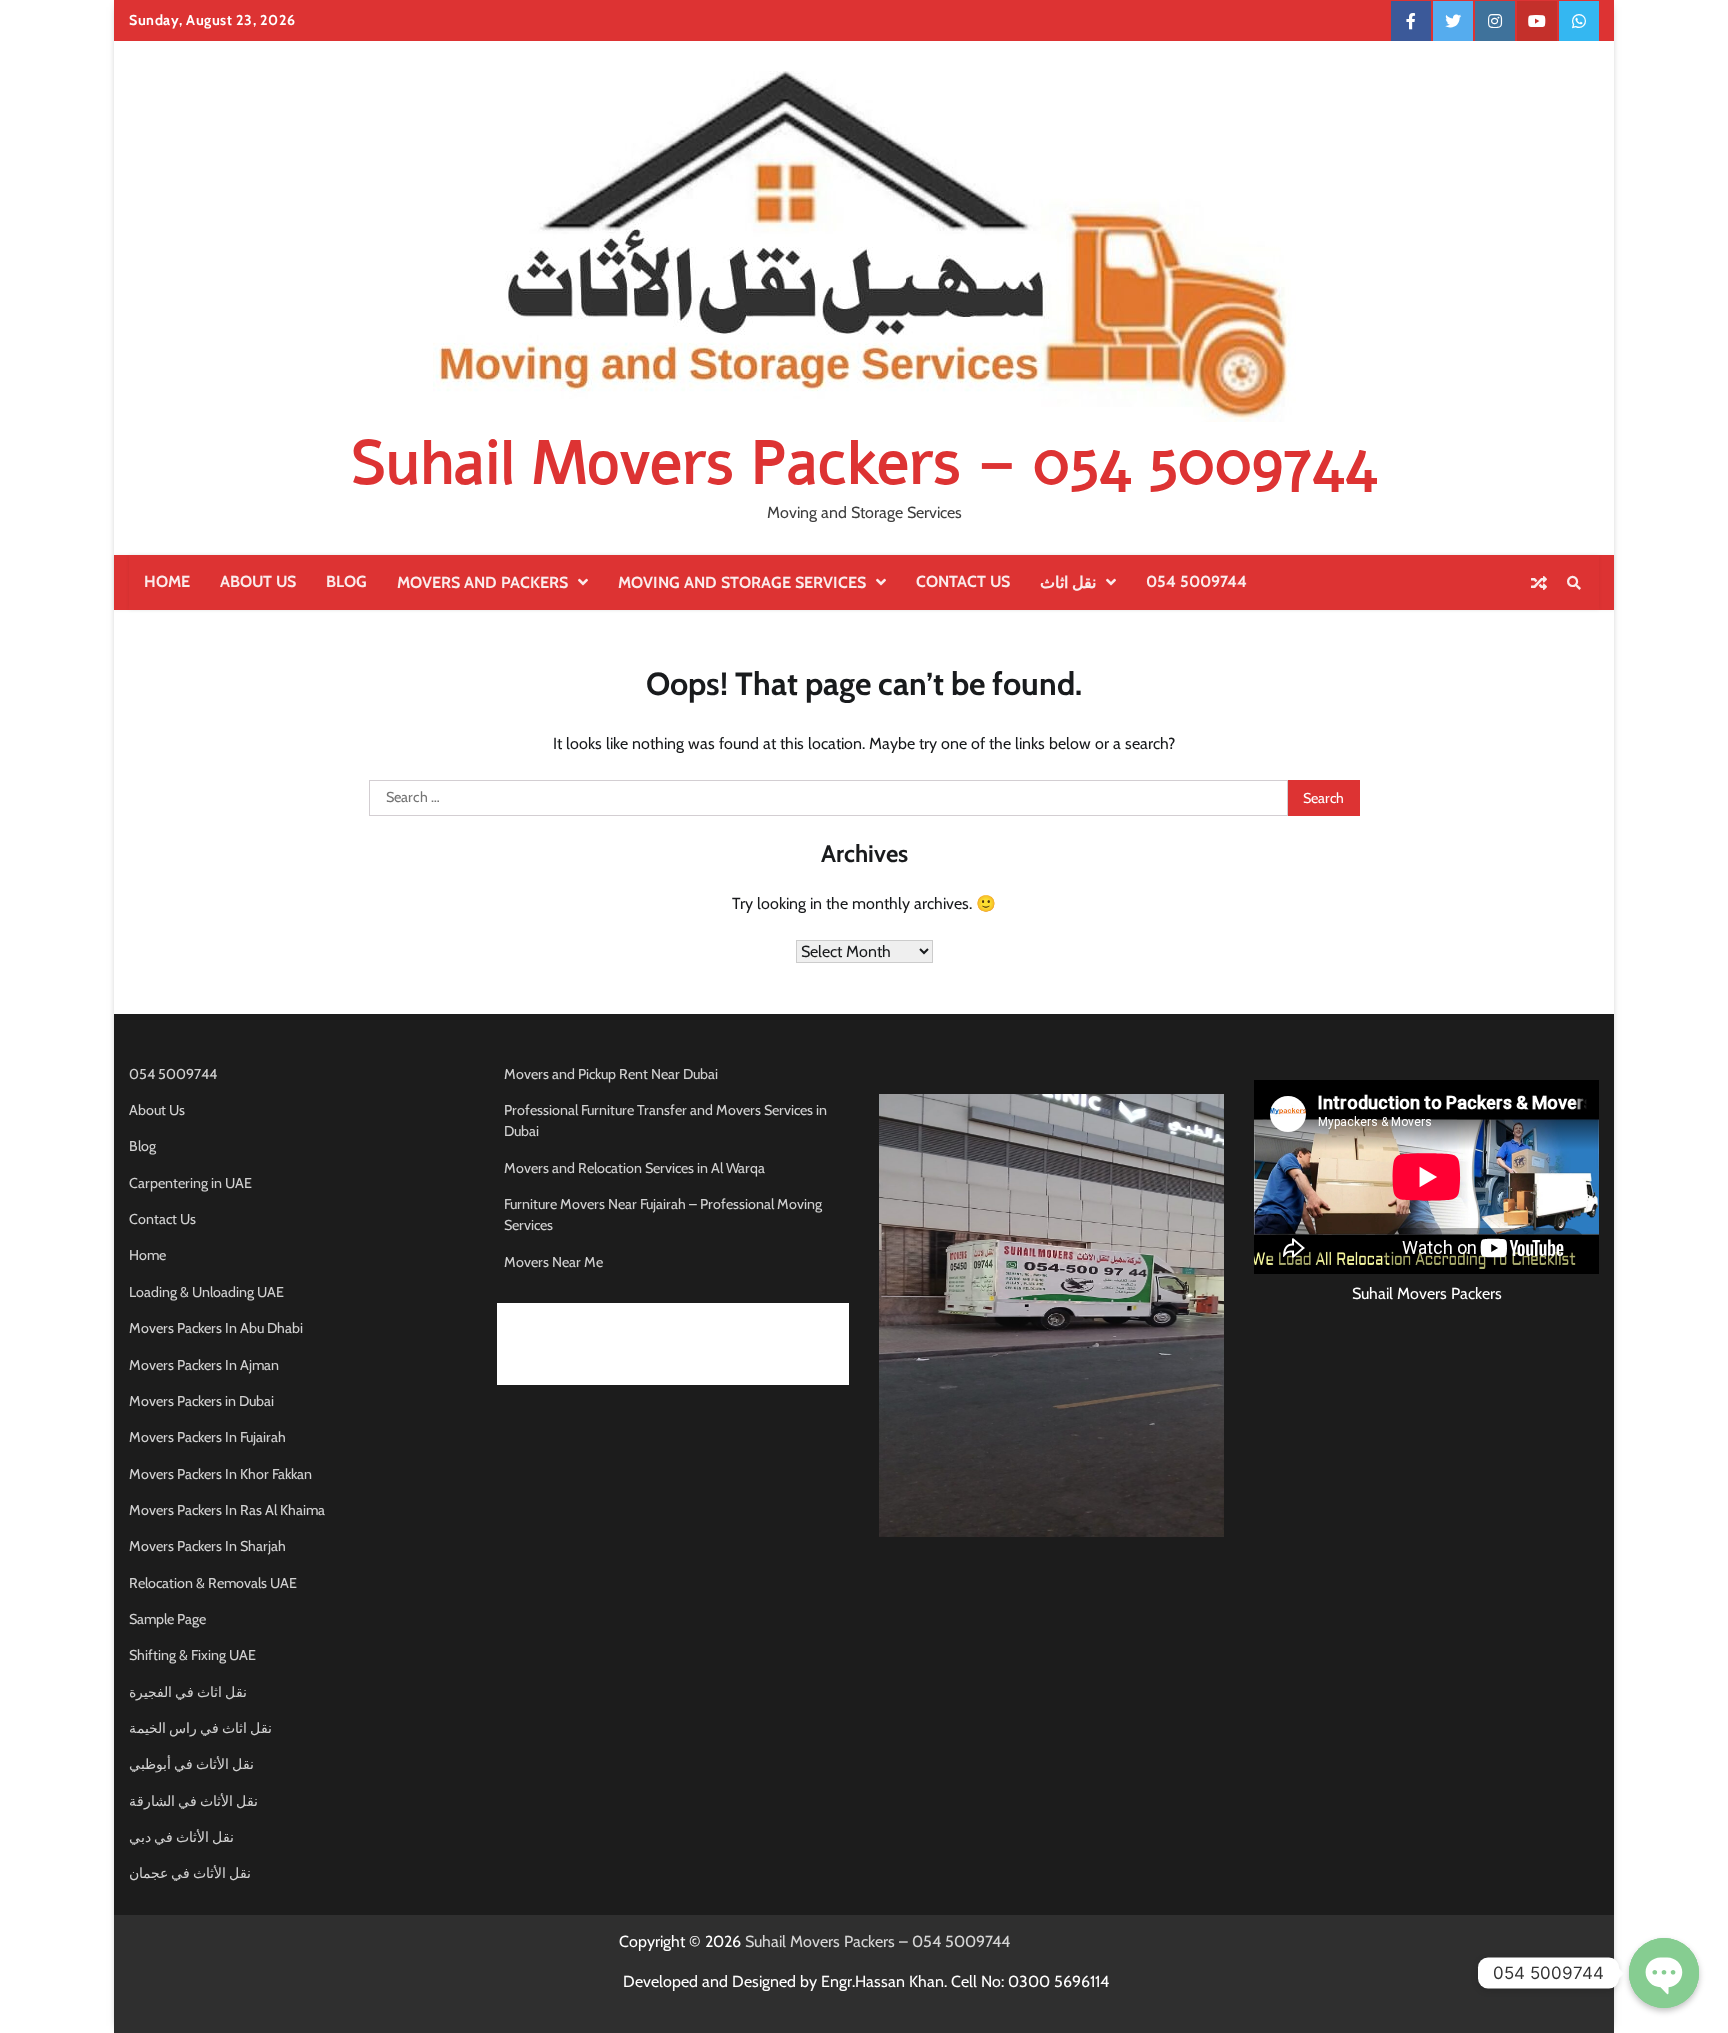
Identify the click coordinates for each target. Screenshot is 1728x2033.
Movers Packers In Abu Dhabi (216, 1328)
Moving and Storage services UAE (604, 1315)
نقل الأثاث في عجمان (190, 1873)
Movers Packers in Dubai (201, 1401)
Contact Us (963, 581)
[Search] (1574, 583)
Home (167, 581)
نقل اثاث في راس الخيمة (200, 1728)
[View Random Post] (1539, 583)
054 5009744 (1196, 581)
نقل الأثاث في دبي (181, 1837)
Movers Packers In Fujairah (207, 1437)
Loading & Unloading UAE (206, 1292)
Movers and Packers (482, 582)
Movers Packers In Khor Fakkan (220, 1474)
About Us (258, 581)
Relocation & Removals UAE (213, 1583)
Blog (346, 581)
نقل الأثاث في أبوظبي (191, 1764)
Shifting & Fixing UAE (192, 1655)
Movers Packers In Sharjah (207, 1546)
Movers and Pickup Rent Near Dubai (611, 1074)
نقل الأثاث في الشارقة (193, 1801)
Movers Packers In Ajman (204, 1365)
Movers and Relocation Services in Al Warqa (634, 1168)
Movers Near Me (553, 1262)
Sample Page (167, 1619)
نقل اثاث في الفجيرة (188, 1692)
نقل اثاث (1068, 582)
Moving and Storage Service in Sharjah (619, 1373)
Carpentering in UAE (190, 1183)
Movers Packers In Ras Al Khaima (227, 1510)
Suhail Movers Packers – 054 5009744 (864, 463)
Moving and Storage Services (742, 582)
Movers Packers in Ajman (579, 1344)
